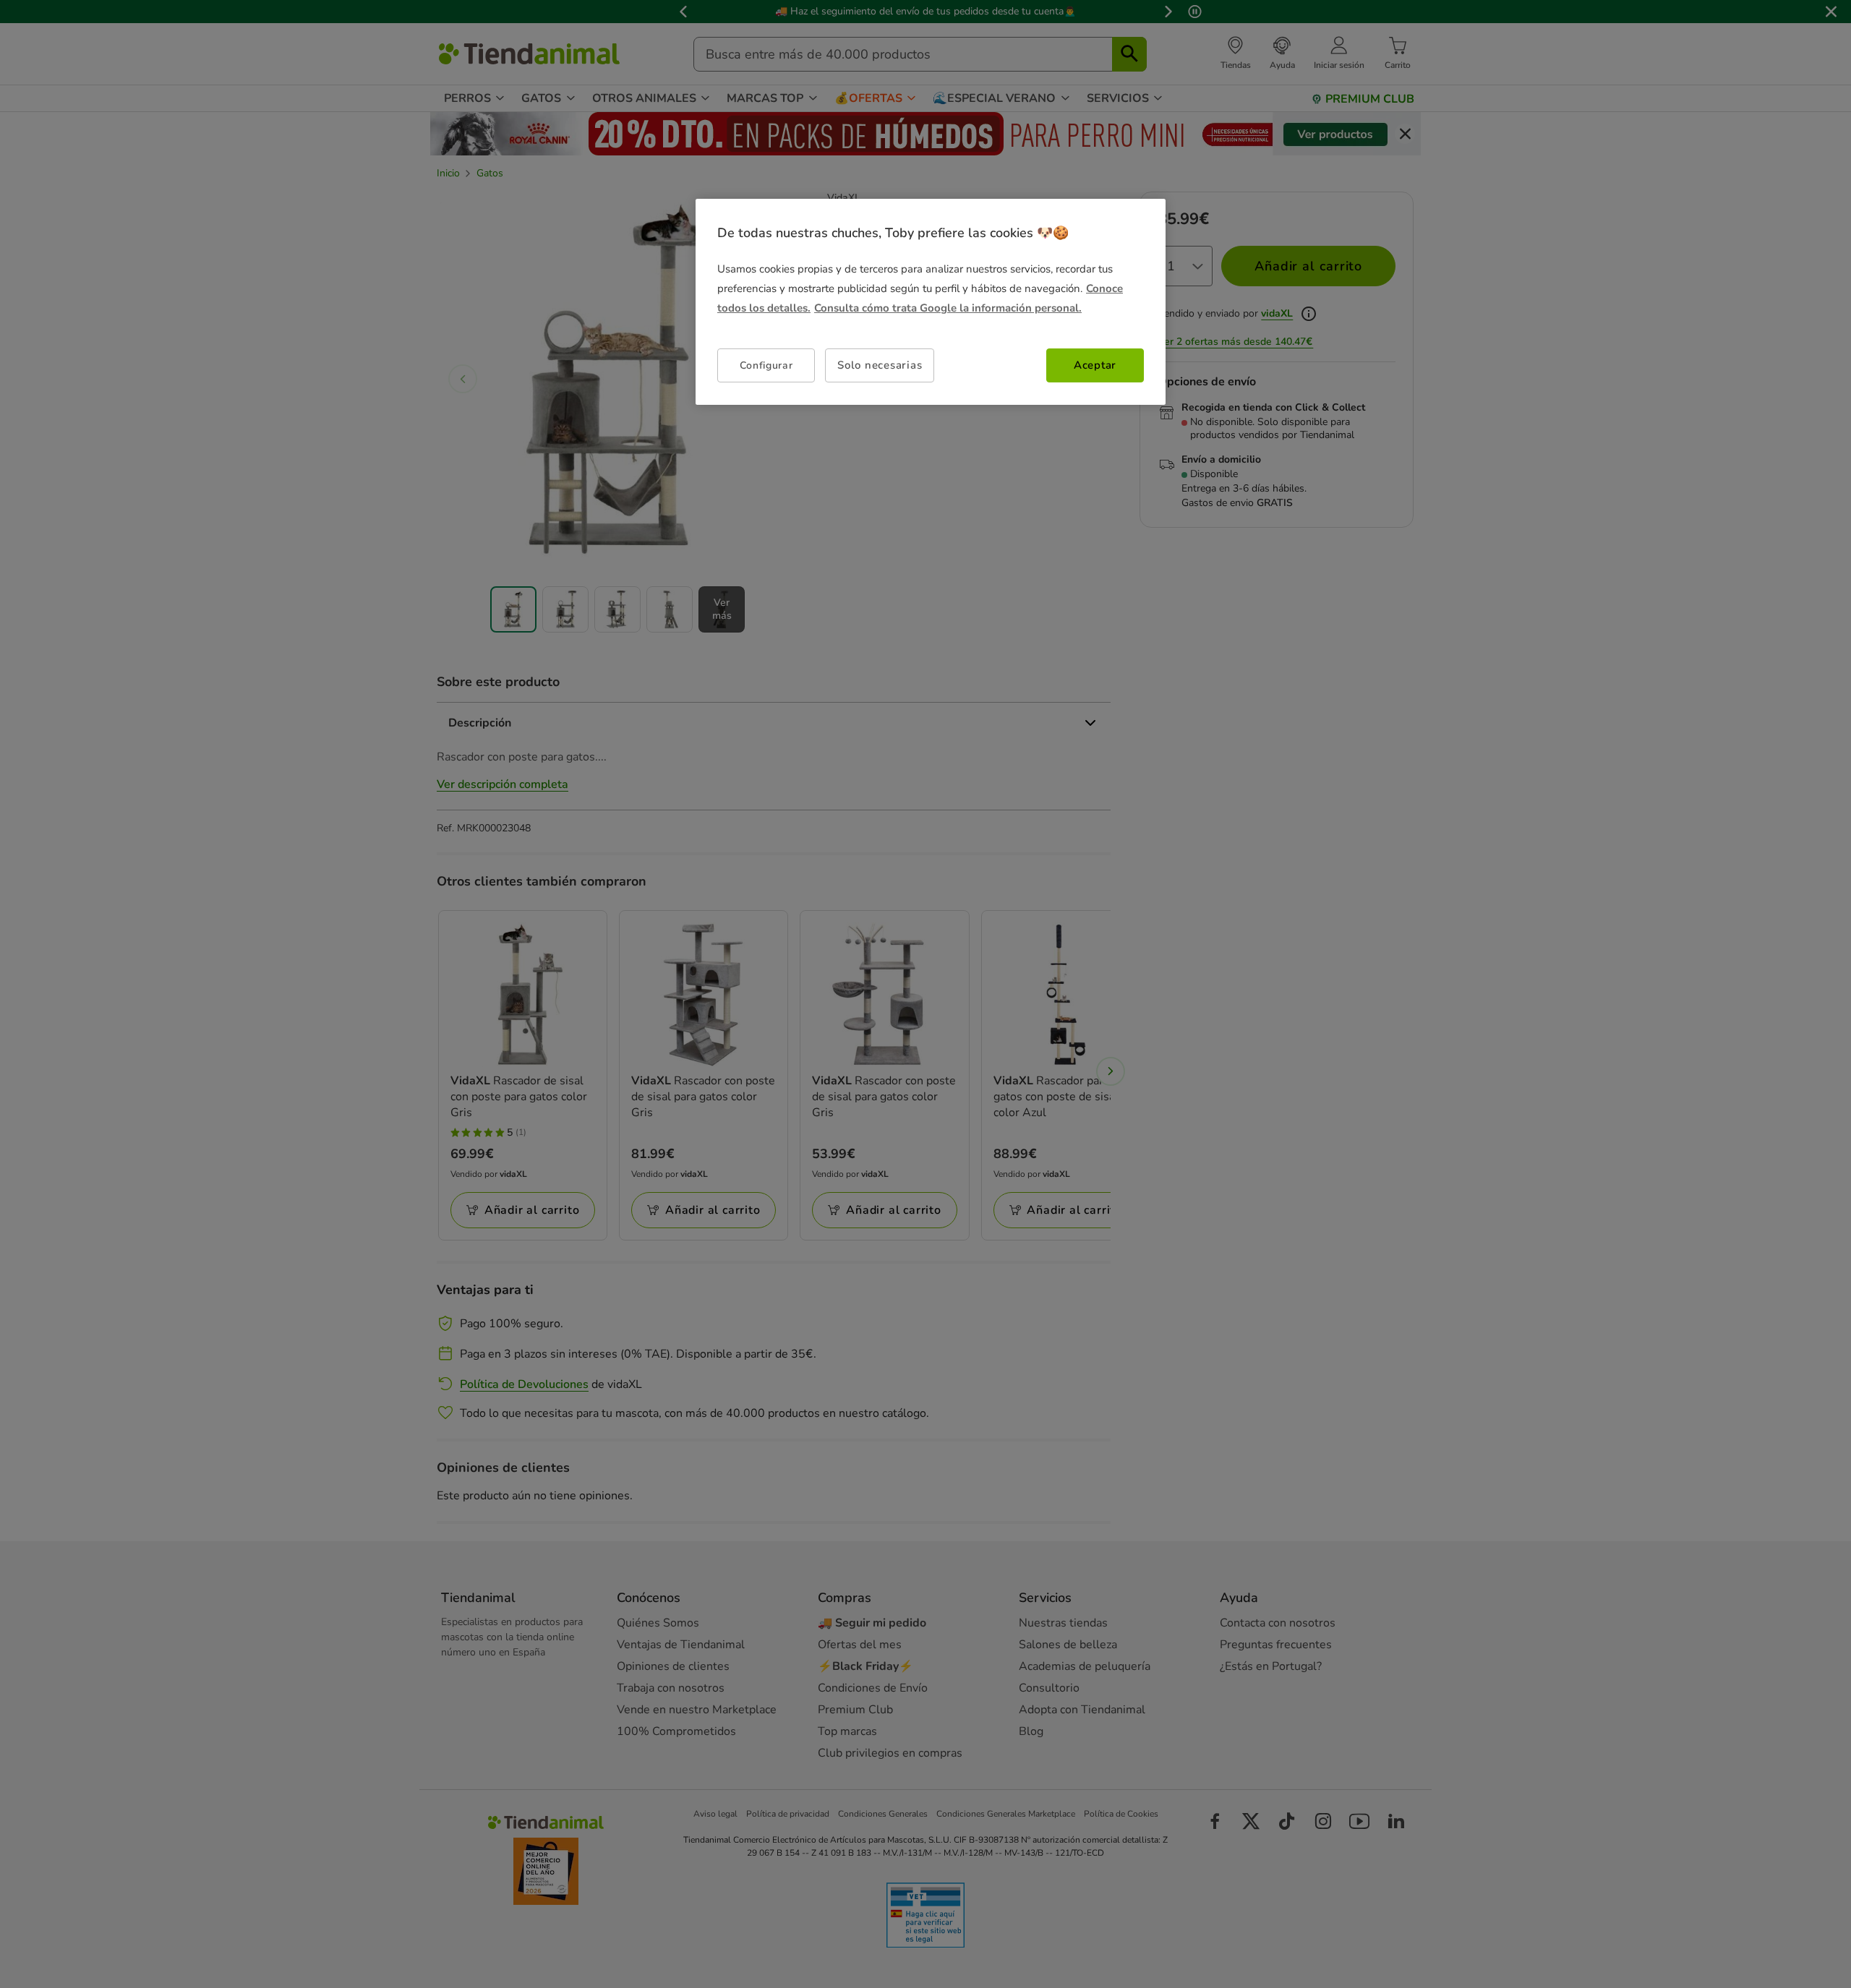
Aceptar (1095, 365)
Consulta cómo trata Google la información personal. (948, 308)
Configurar (766, 365)
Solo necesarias (880, 365)
